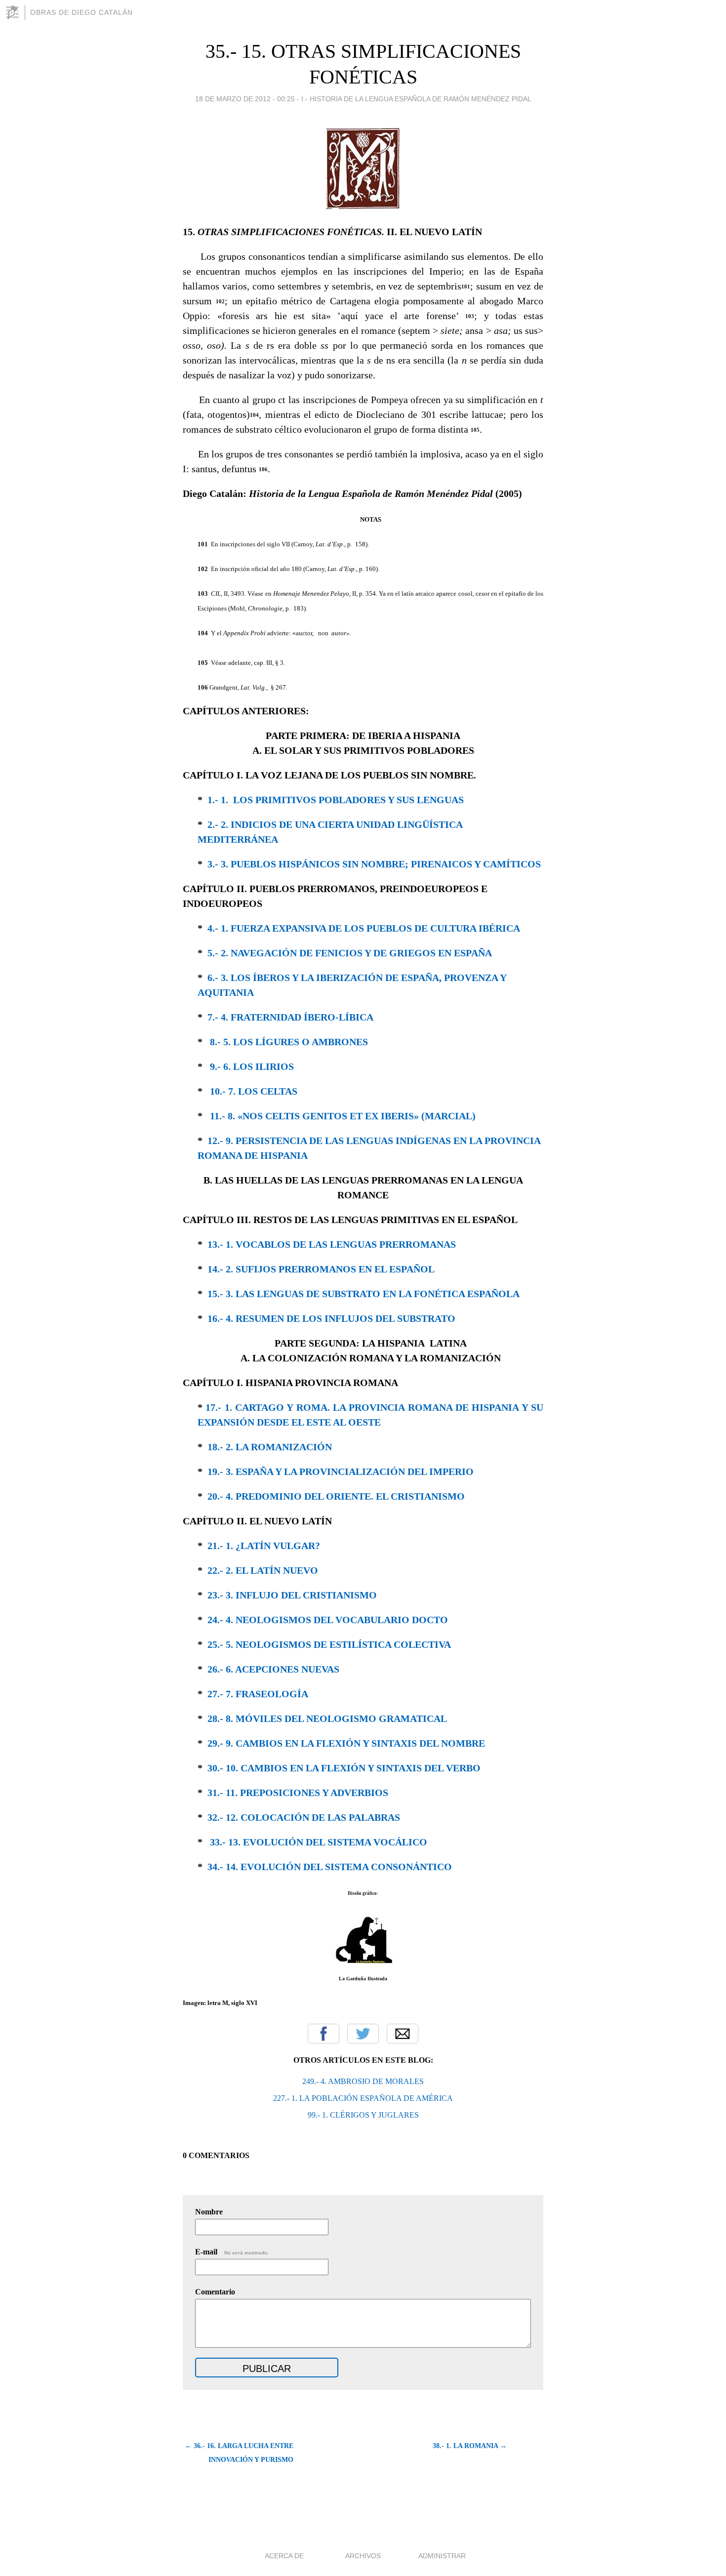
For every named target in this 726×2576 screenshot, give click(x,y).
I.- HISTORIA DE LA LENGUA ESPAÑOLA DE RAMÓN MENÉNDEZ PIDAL (416, 99)
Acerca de (284, 2556)
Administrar (442, 2556)
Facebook (323, 2034)
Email (403, 2034)
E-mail (232, 2252)
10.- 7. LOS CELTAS (254, 1091)
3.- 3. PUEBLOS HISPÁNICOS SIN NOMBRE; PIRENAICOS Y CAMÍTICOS (374, 864)
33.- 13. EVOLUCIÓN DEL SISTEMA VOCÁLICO (319, 1842)
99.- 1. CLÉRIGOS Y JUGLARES (363, 2115)
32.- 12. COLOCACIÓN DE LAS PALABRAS (304, 1817)
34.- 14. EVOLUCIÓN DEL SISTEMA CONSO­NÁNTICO (330, 1867)
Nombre (209, 2212)
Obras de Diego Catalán (81, 12)
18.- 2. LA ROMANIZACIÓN (270, 1447)
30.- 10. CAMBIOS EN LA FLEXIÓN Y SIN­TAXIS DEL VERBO (344, 1768)
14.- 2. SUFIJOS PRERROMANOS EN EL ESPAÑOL (321, 1269)
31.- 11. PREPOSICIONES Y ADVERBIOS (298, 1793)
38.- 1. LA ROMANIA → (470, 2446)
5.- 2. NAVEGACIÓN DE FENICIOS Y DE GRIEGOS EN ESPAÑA (350, 953)
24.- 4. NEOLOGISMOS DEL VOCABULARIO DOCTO (328, 1620)
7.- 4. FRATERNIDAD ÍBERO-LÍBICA (290, 1017)
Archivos (363, 2556)
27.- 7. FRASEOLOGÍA (258, 1694)
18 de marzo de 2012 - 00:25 (245, 99)
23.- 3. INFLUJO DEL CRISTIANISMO (292, 1595)
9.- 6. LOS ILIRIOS (252, 1066)
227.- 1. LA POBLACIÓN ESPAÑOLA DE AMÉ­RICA (363, 2098)
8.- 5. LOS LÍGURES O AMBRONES (289, 1042)
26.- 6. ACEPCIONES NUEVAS (273, 1669)
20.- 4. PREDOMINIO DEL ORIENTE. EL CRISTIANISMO (336, 1496)
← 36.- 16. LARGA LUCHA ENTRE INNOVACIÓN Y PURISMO (239, 2453)
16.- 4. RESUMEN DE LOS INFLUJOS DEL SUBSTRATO (331, 1318)
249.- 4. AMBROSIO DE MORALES (363, 2081)
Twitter (363, 2034)
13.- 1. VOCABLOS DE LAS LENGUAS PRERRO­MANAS (332, 1244)
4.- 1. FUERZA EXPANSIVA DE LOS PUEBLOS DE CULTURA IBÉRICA (364, 928)
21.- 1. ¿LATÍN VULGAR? (264, 1546)
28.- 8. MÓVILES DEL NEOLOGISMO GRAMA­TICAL (327, 1718)
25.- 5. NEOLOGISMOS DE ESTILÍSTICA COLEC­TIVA (329, 1644)
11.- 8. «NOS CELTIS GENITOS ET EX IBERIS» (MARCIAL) (343, 1116)
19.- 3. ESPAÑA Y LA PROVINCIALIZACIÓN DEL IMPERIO (341, 1472)
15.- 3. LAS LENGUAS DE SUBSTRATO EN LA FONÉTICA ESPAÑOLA (363, 1294)
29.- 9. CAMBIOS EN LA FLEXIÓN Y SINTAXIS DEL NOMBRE (346, 1743)
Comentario (215, 2292)
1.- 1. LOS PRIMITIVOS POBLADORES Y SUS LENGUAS (336, 800)
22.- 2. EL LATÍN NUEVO (263, 1570)
